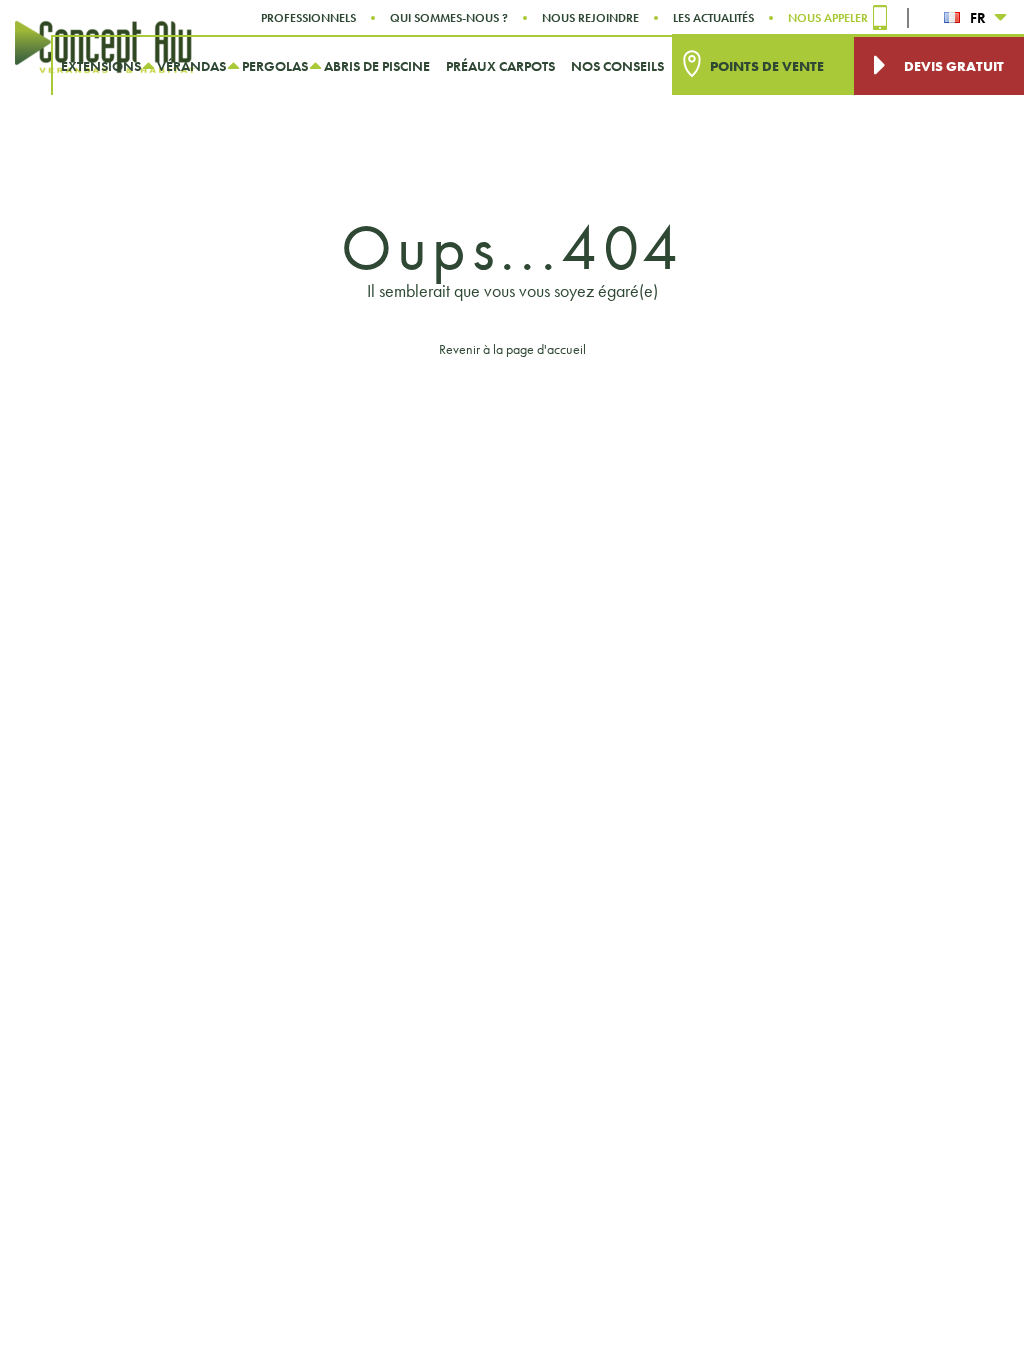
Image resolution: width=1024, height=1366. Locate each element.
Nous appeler (828, 18)
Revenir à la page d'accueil (512, 349)
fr (978, 18)
